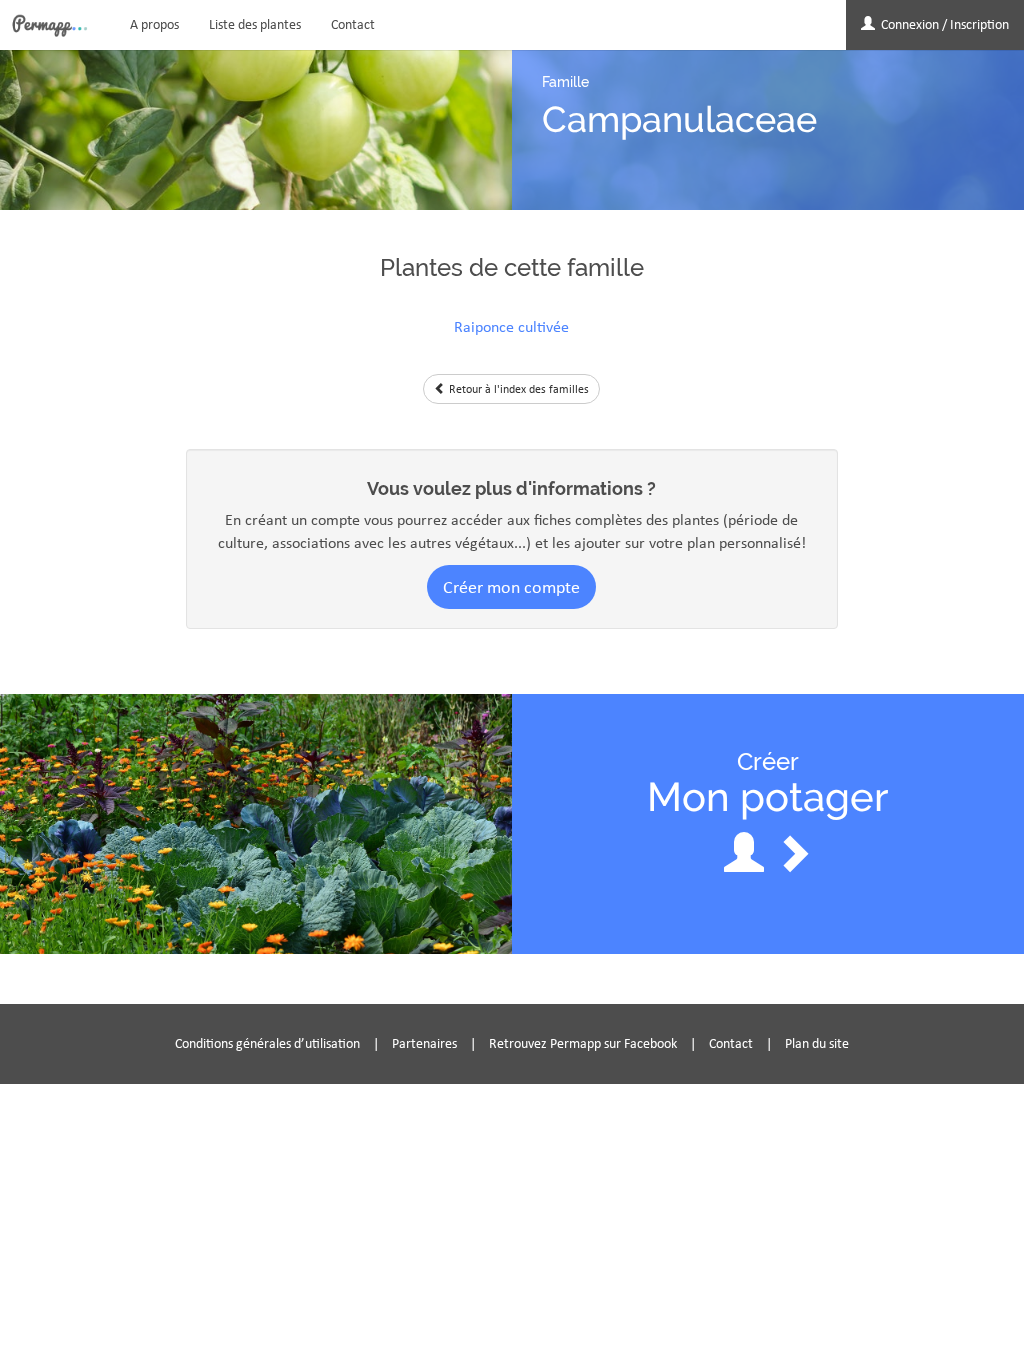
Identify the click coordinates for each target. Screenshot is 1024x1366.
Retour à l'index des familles (517, 389)
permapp (50, 25)
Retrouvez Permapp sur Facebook (583, 1043)
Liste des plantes (255, 24)
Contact (353, 24)
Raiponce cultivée (511, 326)
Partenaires (424, 1043)
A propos (154, 24)
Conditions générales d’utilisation (267, 1043)
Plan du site (817, 1043)
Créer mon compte (511, 587)
